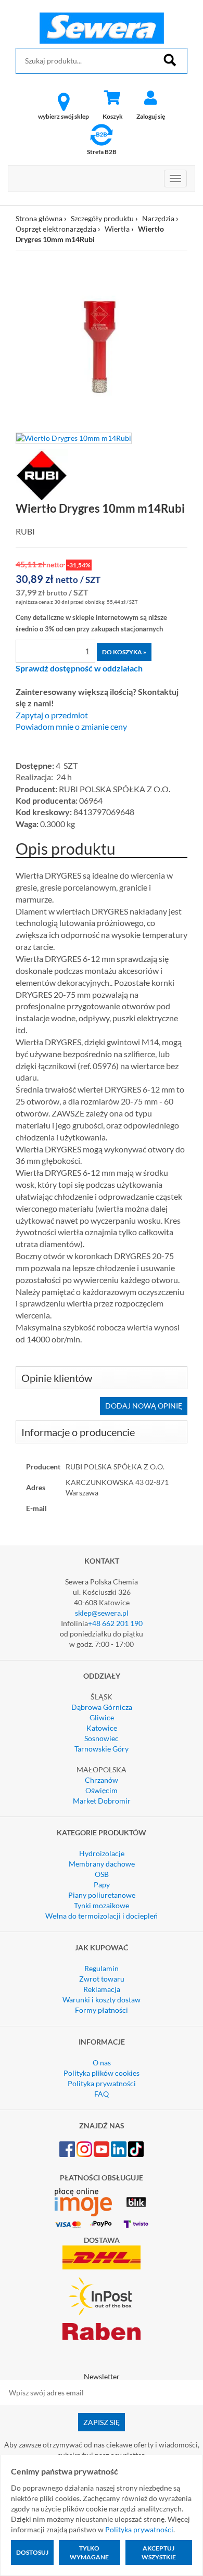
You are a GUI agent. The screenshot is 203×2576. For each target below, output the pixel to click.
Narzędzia (158, 218)
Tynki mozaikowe (102, 1905)
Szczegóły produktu (102, 218)
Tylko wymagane (89, 2553)
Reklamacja (102, 1989)
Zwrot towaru (102, 1979)
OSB (102, 1874)
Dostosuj (32, 2552)
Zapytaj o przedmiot (52, 715)
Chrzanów (102, 1780)
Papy (102, 1885)
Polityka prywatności (102, 2083)
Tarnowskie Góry (102, 1749)
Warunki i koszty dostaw (102, 2000)
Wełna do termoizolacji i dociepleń (102, 1916)
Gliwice (102, 1717)
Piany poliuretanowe (102, 1895)
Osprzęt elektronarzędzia (56, 229)
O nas (102, 2063)
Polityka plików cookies (102, 2073)
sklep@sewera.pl (102, 1613)
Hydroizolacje (102, 1853)
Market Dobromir (102, 1801)
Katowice (102, 1728)
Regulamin (102, 1968)
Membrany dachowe (102, 1864)
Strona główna (39, 218)
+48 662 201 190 (115, 1623)
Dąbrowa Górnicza (102, 1707)
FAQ (102, 2094)
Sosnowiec (102, 1738)
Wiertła (117, 229)
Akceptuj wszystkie (159, 2553)
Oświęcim (102, 1790)
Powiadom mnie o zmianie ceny (71, 727)
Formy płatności (102, 2010)
